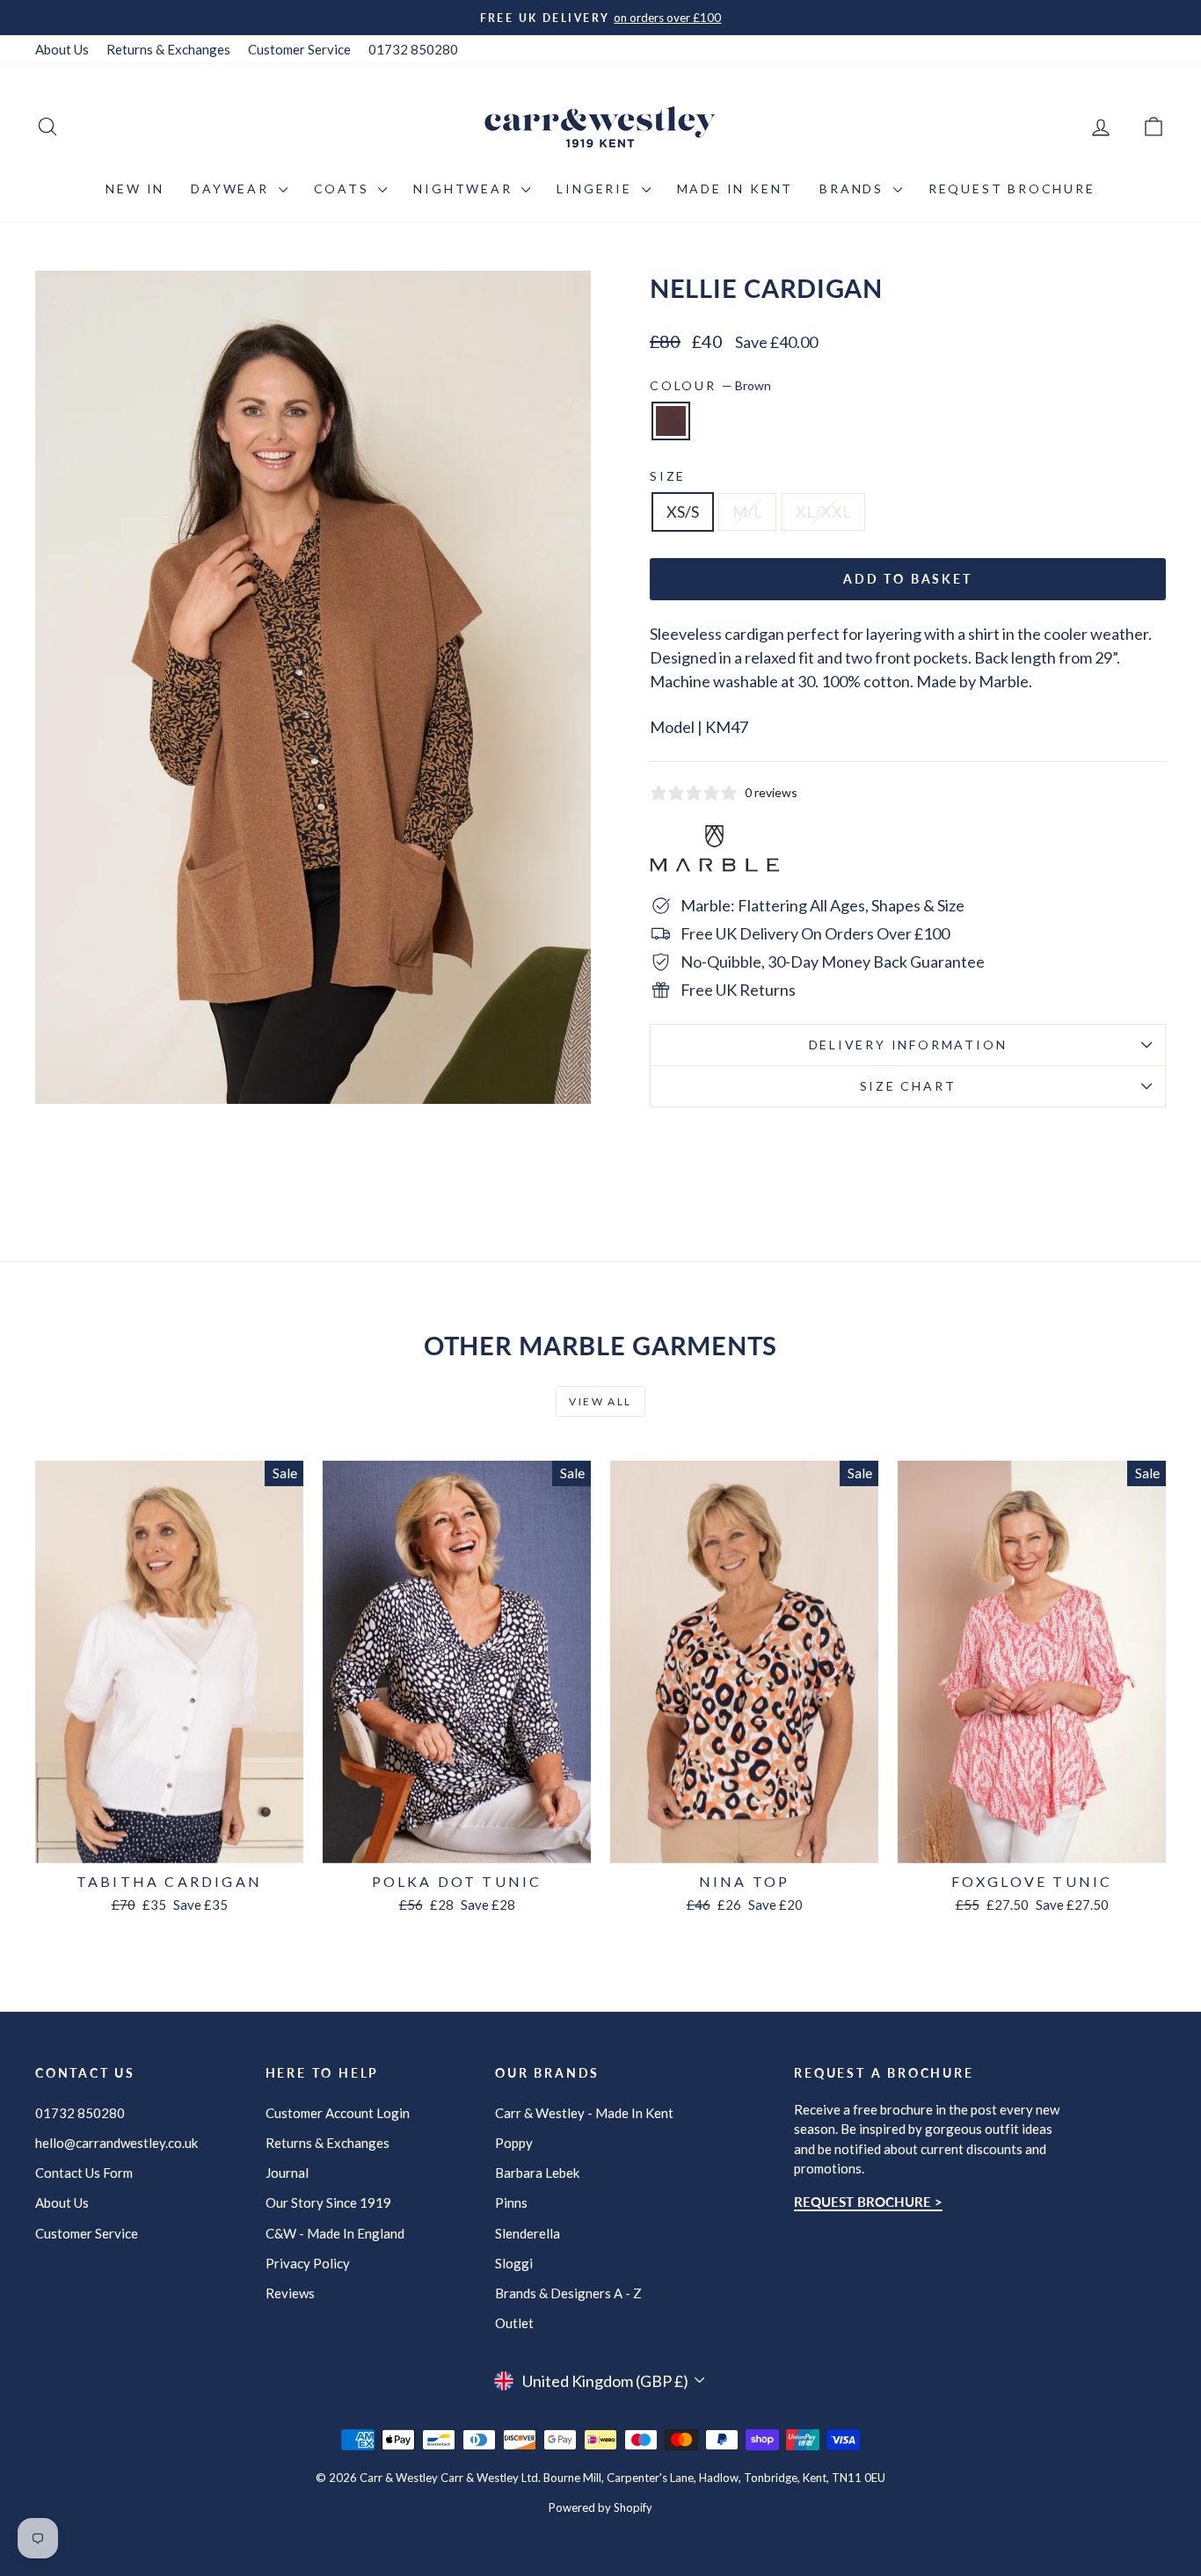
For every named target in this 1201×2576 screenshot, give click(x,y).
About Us (62, 49)
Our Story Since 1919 (328, 2202)
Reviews (290, 2293)
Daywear (232, 189)
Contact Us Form (84, 2173)
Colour (710, 385)
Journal (287, 2173)
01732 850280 (413, 49)
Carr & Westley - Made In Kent (584, 2113)
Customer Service (299, 49)
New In (135, 189)
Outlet (514, 2323)
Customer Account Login (338, 2113)
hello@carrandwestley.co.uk (116, 2143)
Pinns (511, 2202)
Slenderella (528, 2233)
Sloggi (514, 2263)
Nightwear (465, 189)
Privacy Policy (308, 2263)
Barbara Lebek (537, 2173)
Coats (344, 189)
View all (600, 1401)
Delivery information (908, 1045)
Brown (671, 421)
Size (668, 476)
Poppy (514, 2143)
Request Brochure (1012, 189)
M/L (747, 512)
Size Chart (908, 1086)
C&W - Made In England (335, 2233)
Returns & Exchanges (168, 49)
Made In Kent (735, 189)
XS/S (683, 512)
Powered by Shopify (600, 2507)
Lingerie (597, 189)
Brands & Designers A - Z (568, 2293)
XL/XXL (823, 512)
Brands (854, 189)
